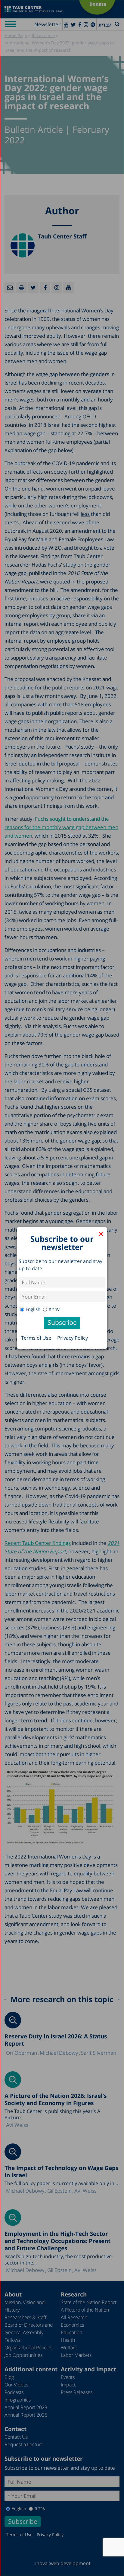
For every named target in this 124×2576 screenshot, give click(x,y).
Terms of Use (36, 1338)
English (33, 1309)
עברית (54, 1309)
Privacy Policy (73, 1338)
